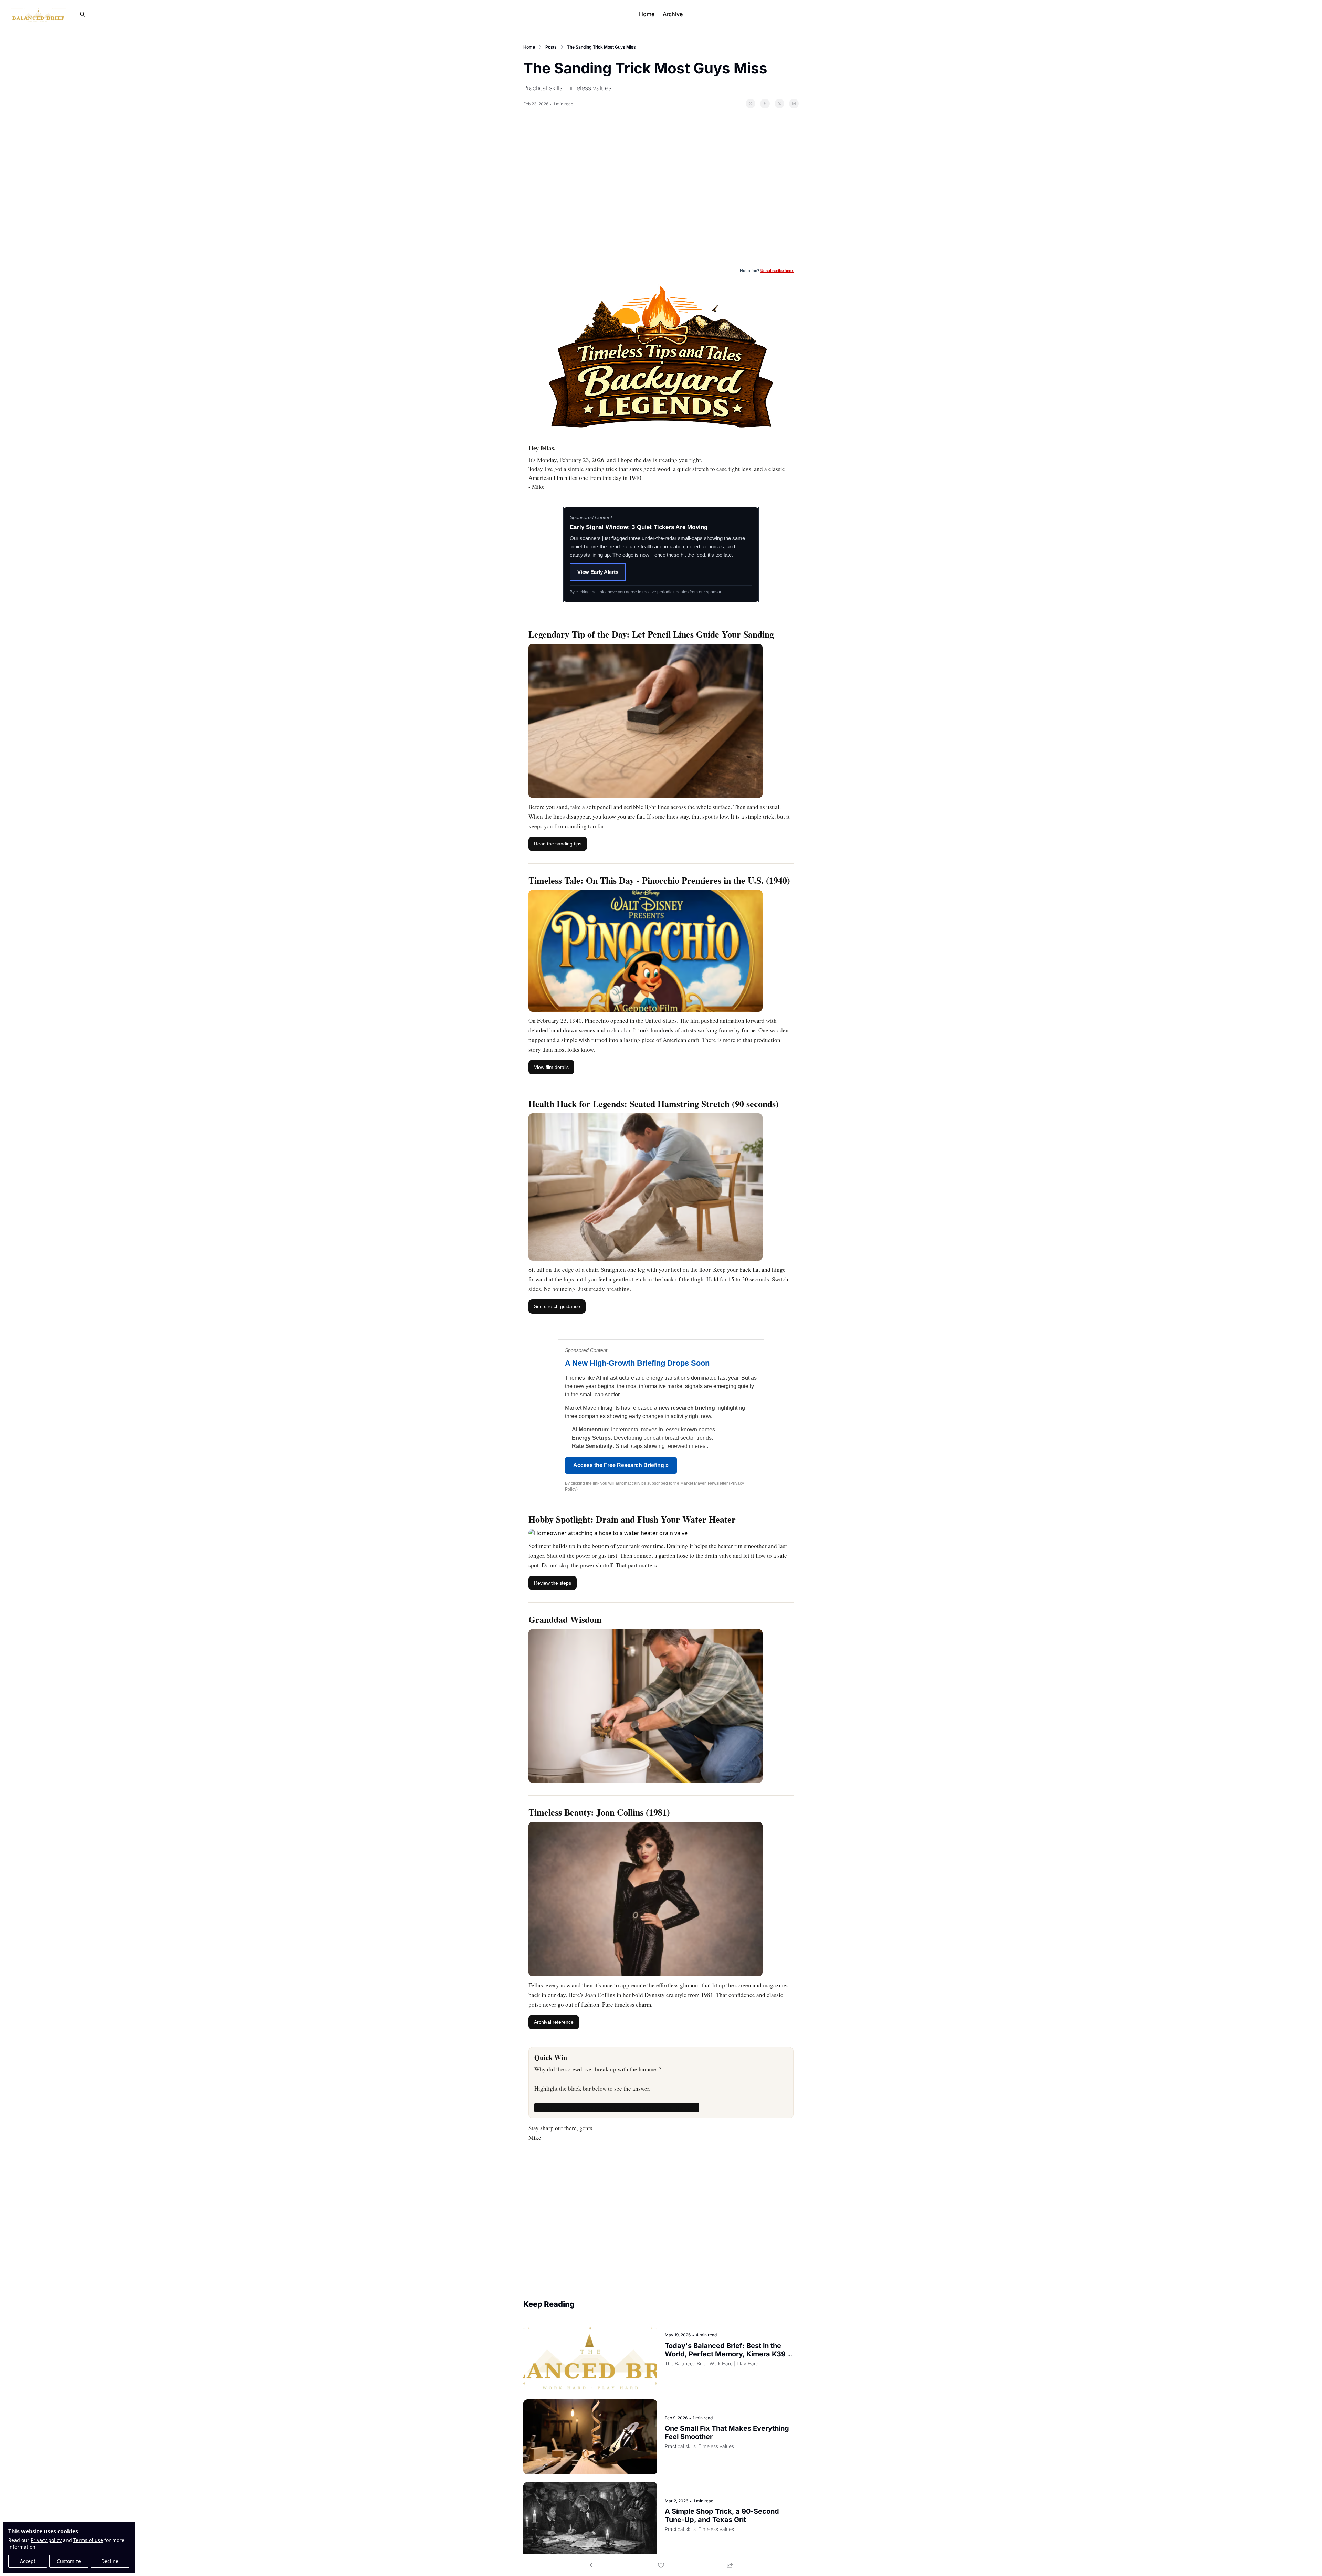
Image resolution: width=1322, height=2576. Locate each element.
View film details (551, 1067)
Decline (110, 2561)
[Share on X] (765, 104)
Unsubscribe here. (777, 271)
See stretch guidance (557, 1306)
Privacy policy (46, 2540)
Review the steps (553, 1583)
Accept (28, 2561)
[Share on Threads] (779, 104)
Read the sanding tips (558, 844)
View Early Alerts (598, 572)
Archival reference (554, 2022)
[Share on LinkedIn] (794, 104)
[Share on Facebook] (751, 104)
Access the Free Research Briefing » (621, 1465)
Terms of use (88, 2540)
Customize (69, 2561)
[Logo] (38, 14)
